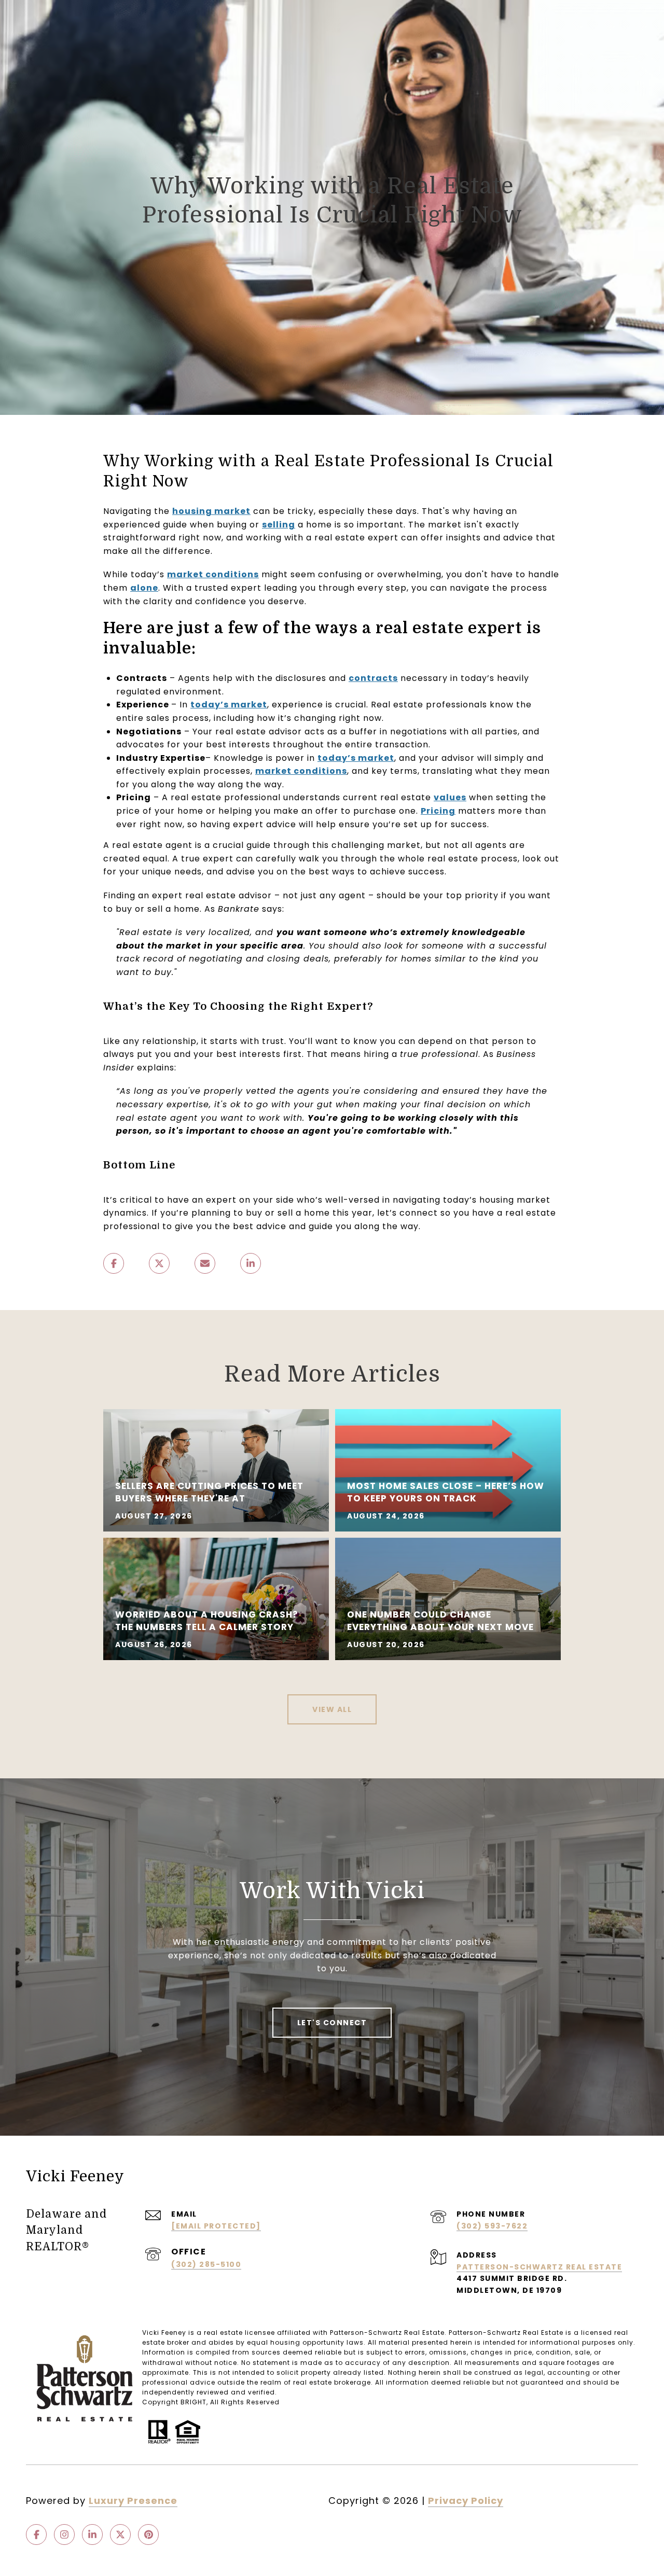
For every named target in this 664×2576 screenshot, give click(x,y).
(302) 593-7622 (492, 2226)
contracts (373, 678)
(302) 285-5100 (206, 2264)
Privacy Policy (466, 2501)
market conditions (213, 574)
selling (279, 525)
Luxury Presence (133, 2501)
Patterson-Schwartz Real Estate (539, 2267)
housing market (211, 511)
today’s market (229, 705)
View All (332, 1709)
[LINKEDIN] (92, 2535)
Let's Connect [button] (332, 2023)
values (450, 797)
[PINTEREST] (148, 2535)
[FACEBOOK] (36, 2535)
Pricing (438, 811)
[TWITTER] (120, 2535)
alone (144, 588)
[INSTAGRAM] (64, 2535)
